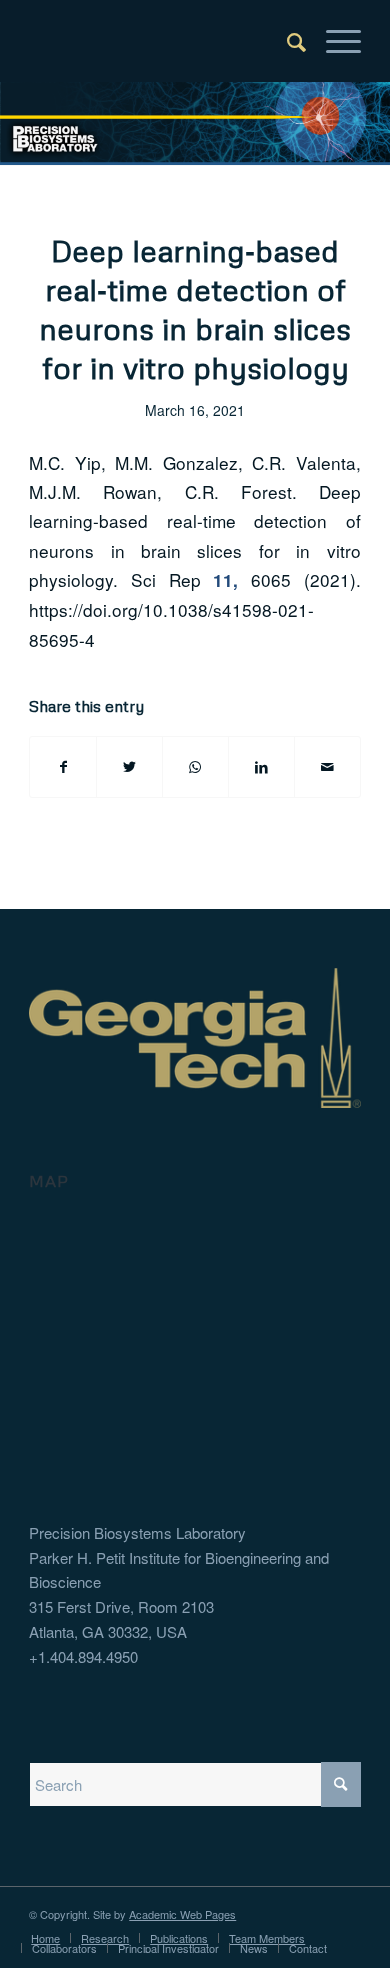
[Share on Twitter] (129, 767)
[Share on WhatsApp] (195, 767)
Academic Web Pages (182, 1914)
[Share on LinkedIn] (261, 767)
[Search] (286, 41)
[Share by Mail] (327, 767)
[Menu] (333, 41)
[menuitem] (286, 41)
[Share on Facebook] (63, 767)
